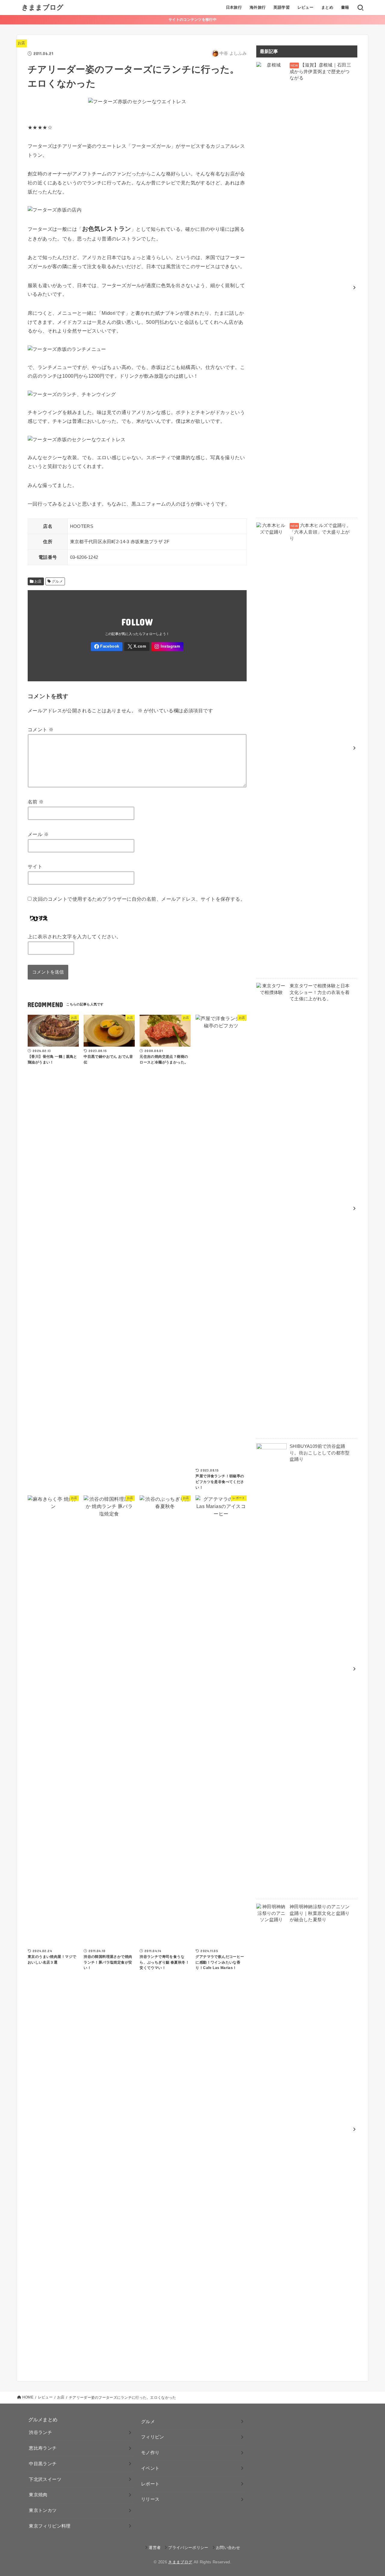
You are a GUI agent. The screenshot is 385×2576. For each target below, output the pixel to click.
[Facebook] (107, 647)
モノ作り (150, 2453)
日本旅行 (234, 7)
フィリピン (153, 2437)
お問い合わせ (228, 2548)
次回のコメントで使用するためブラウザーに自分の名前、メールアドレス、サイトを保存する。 (139, 899)
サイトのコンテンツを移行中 (192, 20)
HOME (28, 2397)
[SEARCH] (360, 8)
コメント (41, 729)
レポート (150, 2484)
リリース (150, 2499)
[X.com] (137, 647)
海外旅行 (258, 7)
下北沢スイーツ (45, 2479)
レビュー (306, 7)
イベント (150, 2468)
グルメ (57, 581)
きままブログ (43, 7)
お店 (22, 43)
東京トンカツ (43, 2510)
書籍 (345, 7)
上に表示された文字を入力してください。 (75, 937)
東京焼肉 (38, 2495)
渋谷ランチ (40, 2432)
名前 (36, 802)
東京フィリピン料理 (50, 2526)
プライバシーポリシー (188, 2548)
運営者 (155, 2548)
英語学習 (282, 7)
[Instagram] (167, 647)
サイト (35, 866)
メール (38, 834)
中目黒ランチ (43, 2464)
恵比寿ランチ (43, 2448)
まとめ (327, 7)
